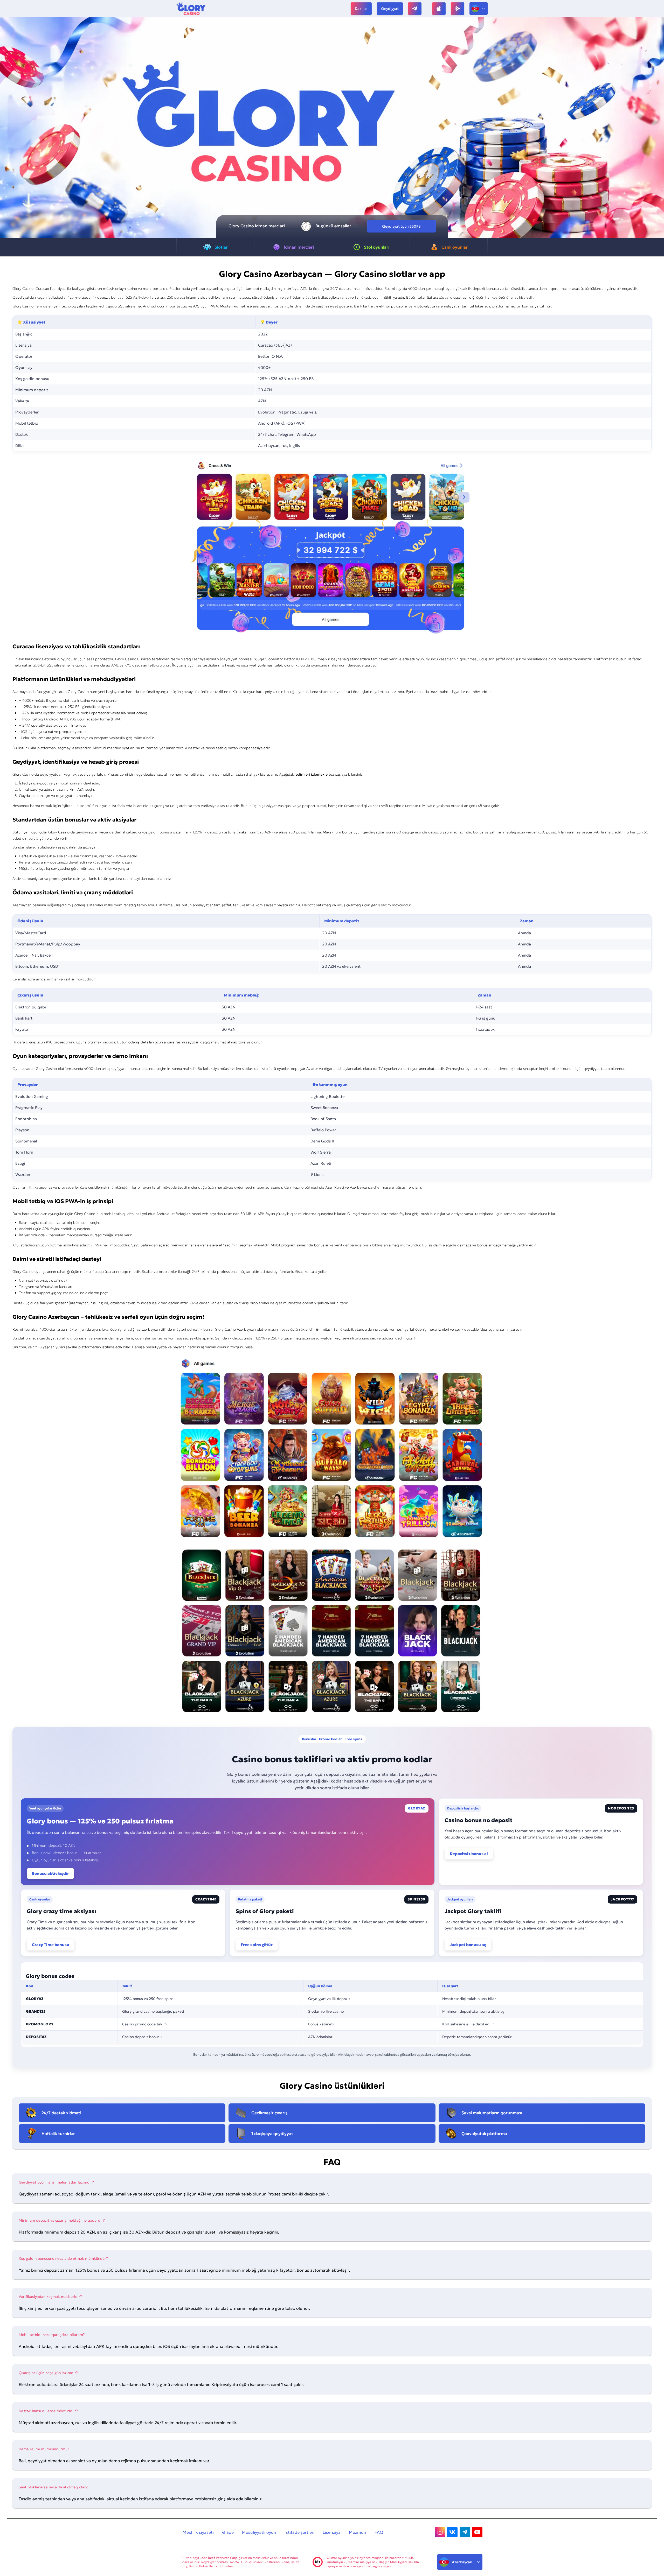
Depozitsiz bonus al (469, 1854)
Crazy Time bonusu (51, 1945)
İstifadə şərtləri (299, 2532)
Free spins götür (257, 1945)
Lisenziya (332, 2532)
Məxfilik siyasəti (198, 2532)
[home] (191, 9)
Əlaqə (228, 2532)
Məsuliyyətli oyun (259, 2532)
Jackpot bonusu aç (468, 1945)
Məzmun (358, 2532)
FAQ (379, 2532)
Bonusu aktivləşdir (50, 1873)
